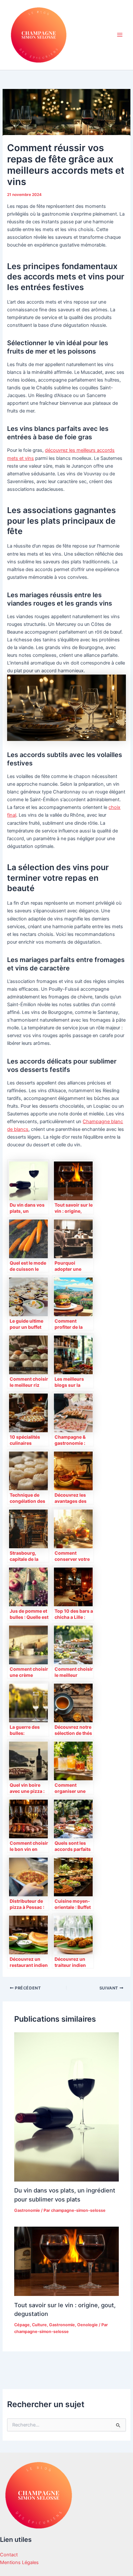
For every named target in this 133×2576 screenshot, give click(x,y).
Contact (9, 2555)
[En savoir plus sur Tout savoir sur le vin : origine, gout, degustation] (66, 2261)
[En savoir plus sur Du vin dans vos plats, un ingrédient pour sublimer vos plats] (66, 2106)
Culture (39, 2325)
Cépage (22, 2325)
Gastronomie (27, 2210)
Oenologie (87, 2325)
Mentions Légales (19, 2562)
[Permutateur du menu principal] (120, 35)
